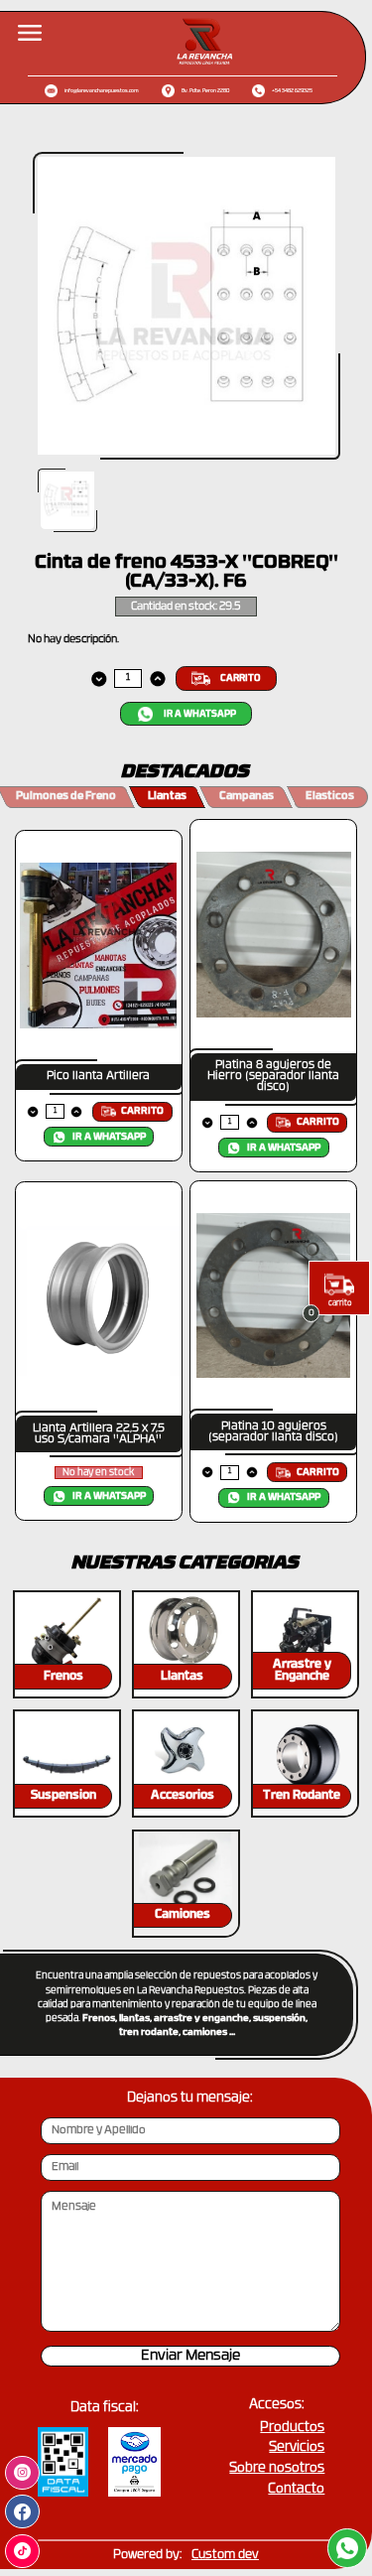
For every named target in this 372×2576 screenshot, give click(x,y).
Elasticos (330, 797)
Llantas (167, 797)
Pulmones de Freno (66, 797)
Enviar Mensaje (190, 2356)
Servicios (297, 2447)
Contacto (296, 2489)
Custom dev (225, 2555)
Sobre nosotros (277, 2468)
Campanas (247, 797)
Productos (292, 2428)
